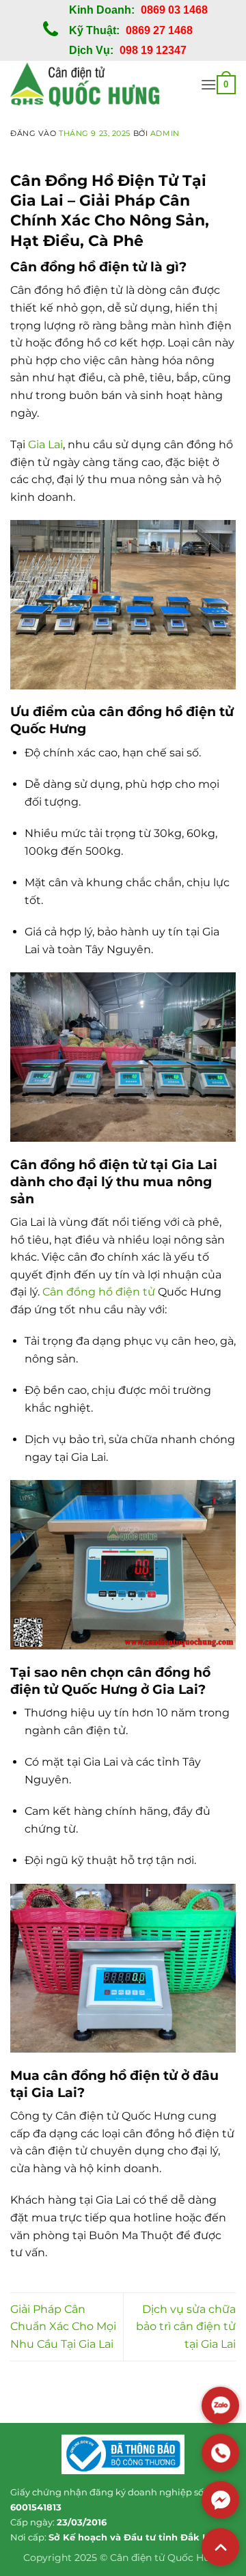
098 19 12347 (153, 50)
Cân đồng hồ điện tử (99, 1292)
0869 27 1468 (159, 30)
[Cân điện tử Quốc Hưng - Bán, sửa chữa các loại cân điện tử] (100, 85)
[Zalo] (220, 2406)
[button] (208, 84)
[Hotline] (220, 2453)
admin (165, 133)
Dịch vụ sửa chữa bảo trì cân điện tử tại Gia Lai (186, 2327)
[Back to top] (220, 2547)
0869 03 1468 (174, 10)
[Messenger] (220, 2500)
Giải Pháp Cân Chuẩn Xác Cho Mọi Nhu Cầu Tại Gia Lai (63, 2327)
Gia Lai (45, 444)
